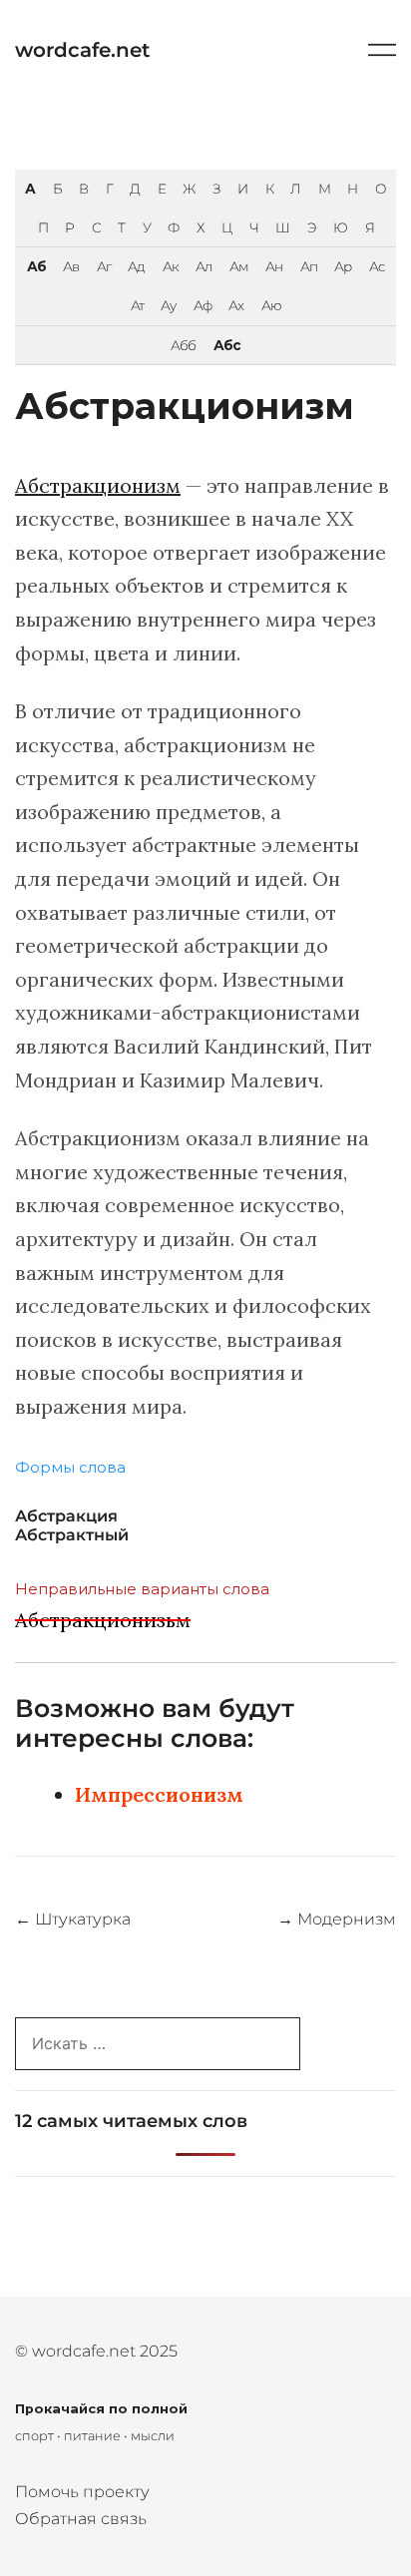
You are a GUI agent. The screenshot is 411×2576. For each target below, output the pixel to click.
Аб (36, 266)
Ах (236, 305)
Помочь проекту (82, 2492)
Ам (239, 266)
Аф (203, 305)
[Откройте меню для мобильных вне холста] (382, 49)
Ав (71, 266)
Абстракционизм (98, 485)
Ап (309, 266)
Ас (377, 266)
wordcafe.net (82, 50)
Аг (104, 266)
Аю (271, 305)
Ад (136, 266)
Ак (171, 266)
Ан (274, 266)
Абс (227, 345)
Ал (204, 266)
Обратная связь (81, 2519)
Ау (168, 305)
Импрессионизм (159, 1794)
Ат (137, 305)
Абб (183, 345)
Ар (343, 266)
